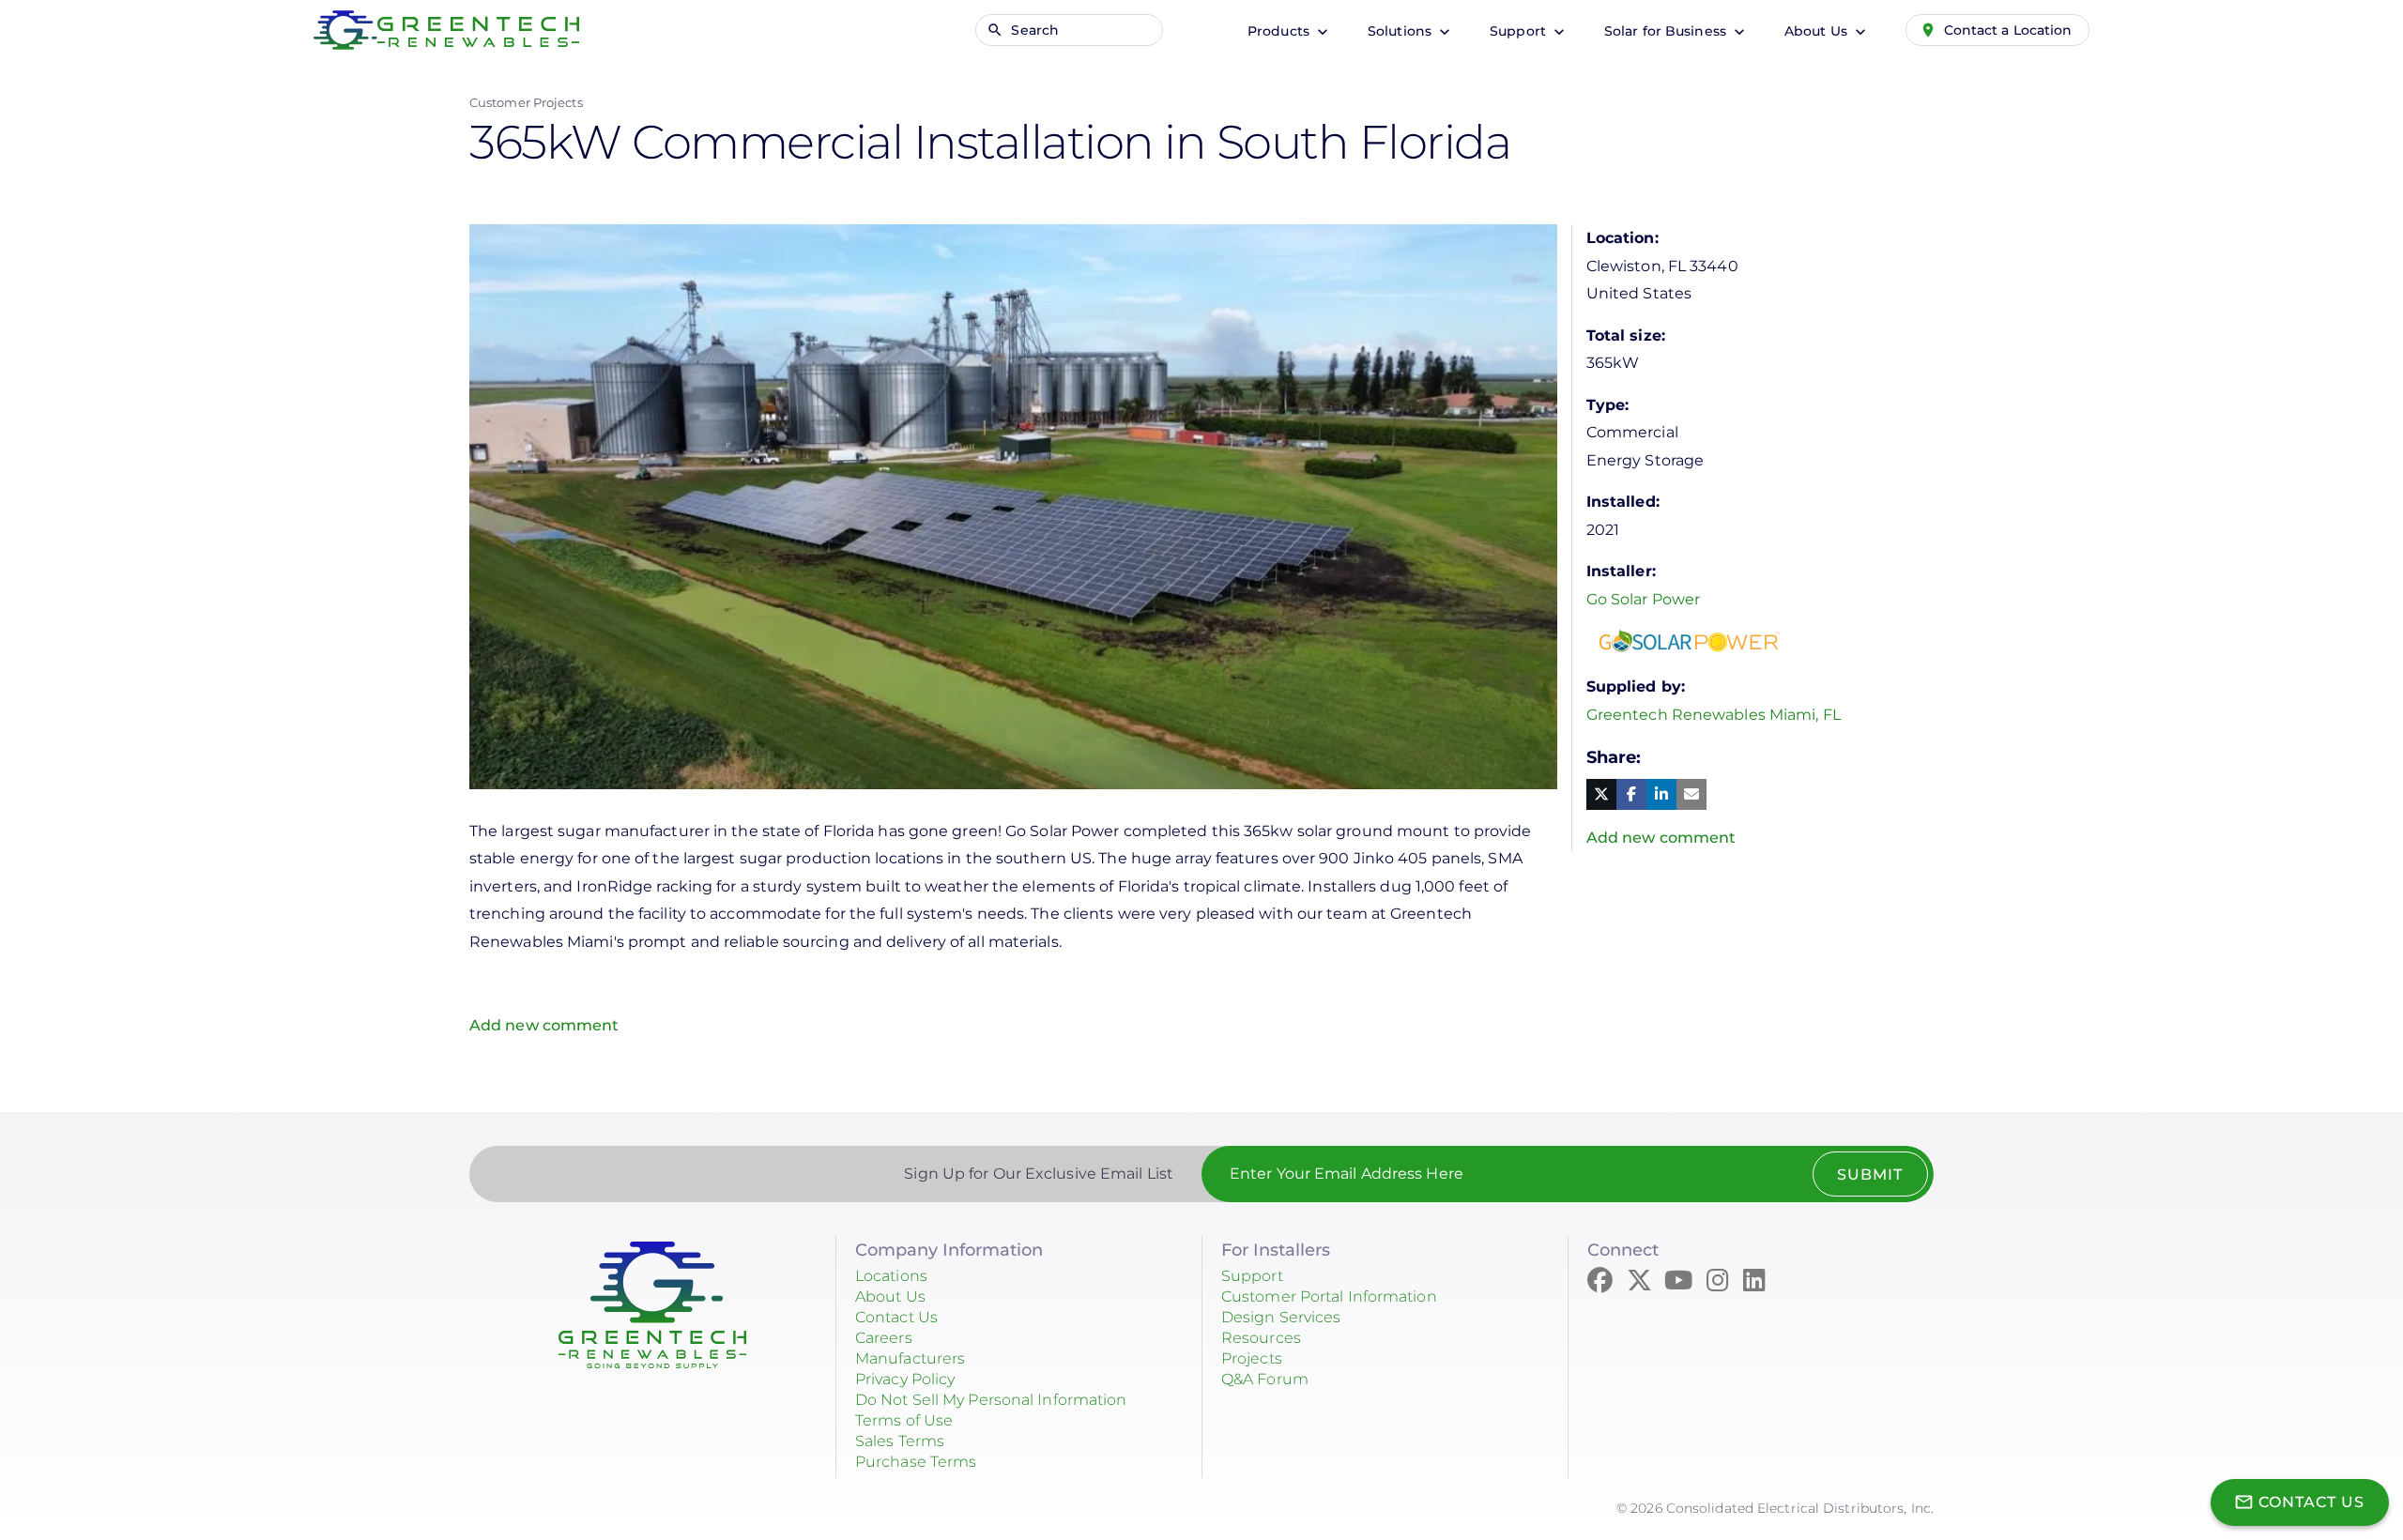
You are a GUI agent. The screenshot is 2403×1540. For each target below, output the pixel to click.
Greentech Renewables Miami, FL (1714, 715)
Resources (1261, 1338)
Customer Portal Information (1329, 1296)
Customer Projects (526, 102)
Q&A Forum (1265, 1379)
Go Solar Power (1643, 599)
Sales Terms (900, 1441)
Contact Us (896, 1317)
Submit (1870, 1174)
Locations (891, 1276)
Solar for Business (1667, 31)
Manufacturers (910, 1358)
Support (1520, 31)
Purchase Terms (916, 1462)
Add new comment (544, 1025)
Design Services (1281, 1317)
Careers (884, 1338)
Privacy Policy (905, 1379)
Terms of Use (904, 1420)
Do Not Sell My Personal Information (991, 1400)
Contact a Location (2008, 30)
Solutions (1401, 31)
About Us (1818, 31)
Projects (1252, 1358)
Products (1280, 31)
